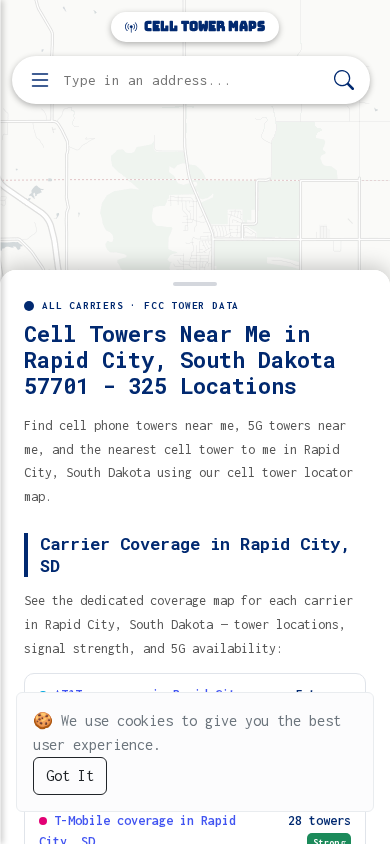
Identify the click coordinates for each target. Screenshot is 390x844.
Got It (70, 775)
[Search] (344, 80)
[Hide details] (195, 282)
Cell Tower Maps (203, 26)
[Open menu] (40, 80)
